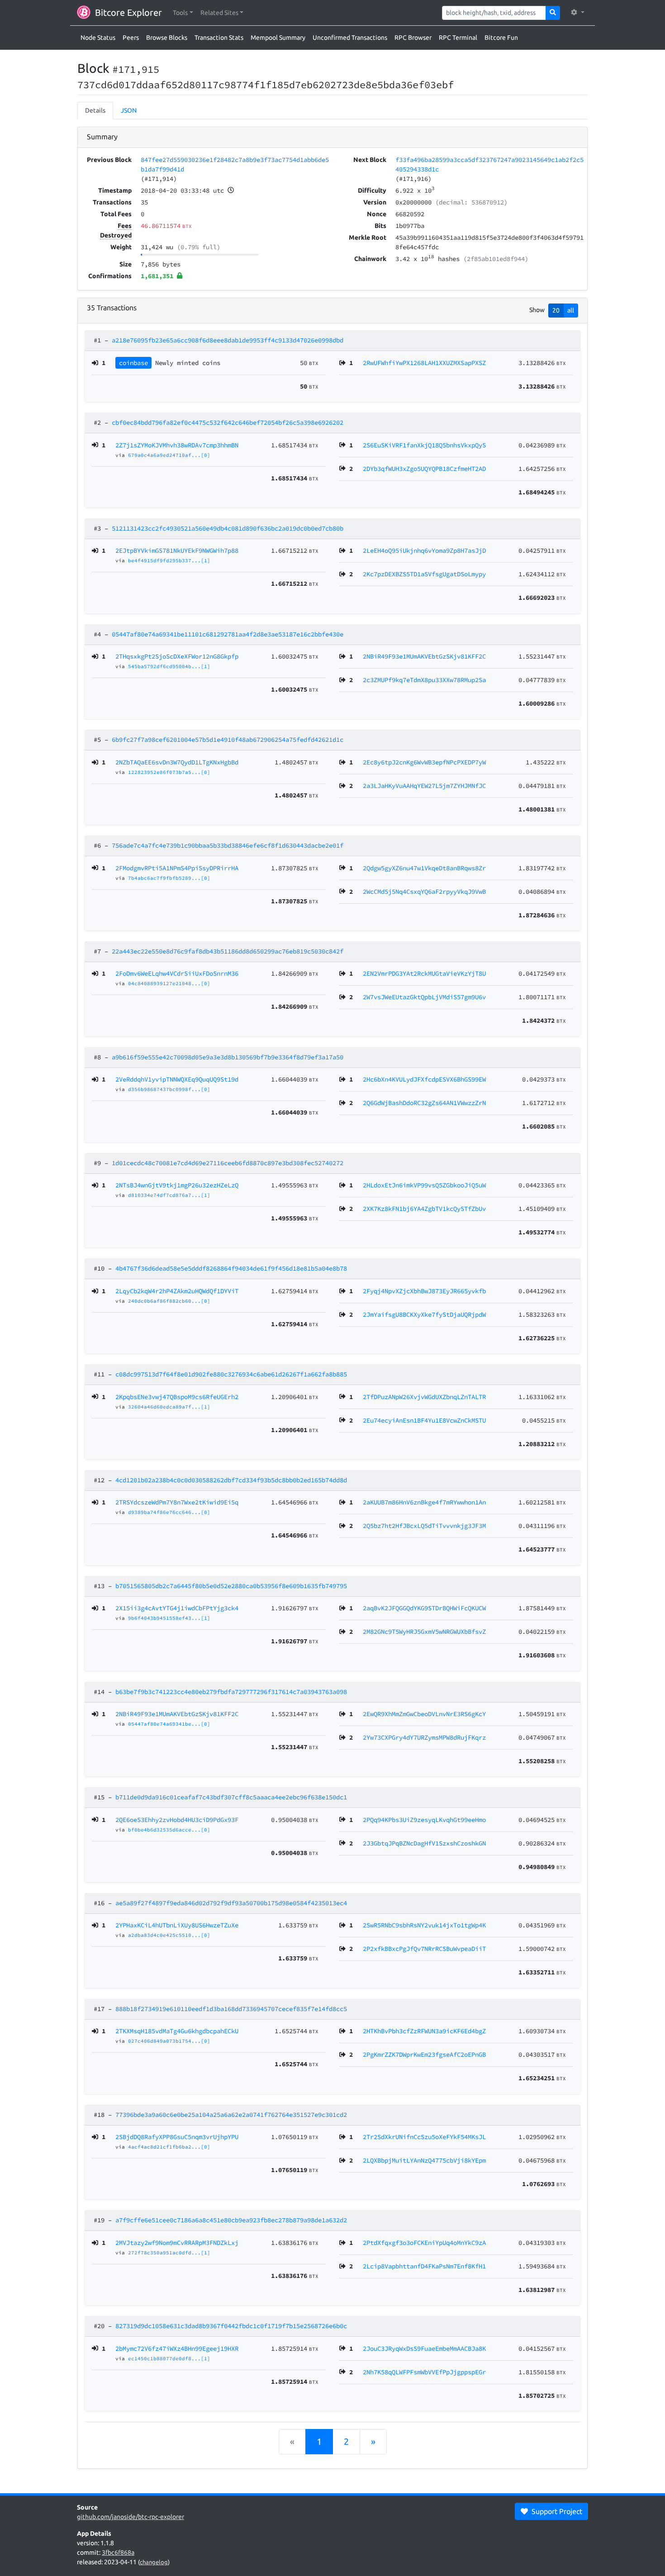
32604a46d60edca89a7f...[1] (169, 1407)
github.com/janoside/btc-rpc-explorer (131, 2517)
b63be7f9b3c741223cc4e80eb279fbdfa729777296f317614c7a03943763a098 (231, 1692)
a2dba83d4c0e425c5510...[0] (169, 1935)
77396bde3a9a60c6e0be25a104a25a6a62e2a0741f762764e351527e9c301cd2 (231, 2115)
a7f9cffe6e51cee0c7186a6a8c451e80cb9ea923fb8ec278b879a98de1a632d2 (231, 2220)
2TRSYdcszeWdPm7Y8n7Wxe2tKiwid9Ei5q (177, 1502)
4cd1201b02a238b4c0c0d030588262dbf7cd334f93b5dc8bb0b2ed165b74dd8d (231, 1480)
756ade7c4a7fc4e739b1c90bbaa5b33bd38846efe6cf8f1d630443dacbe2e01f (228, 845)
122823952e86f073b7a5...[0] (169, 772)
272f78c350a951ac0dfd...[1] (169, 2253)
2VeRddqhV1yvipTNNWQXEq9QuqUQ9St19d (177, 1079)
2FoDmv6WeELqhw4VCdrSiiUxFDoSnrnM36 (177, 973)
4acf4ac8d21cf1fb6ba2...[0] (169, 2147)
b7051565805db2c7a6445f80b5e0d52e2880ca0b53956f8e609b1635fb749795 (231, 1586)
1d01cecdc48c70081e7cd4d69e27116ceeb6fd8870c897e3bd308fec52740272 (228, 1163)
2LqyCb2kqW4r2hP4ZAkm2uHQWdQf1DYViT (177, 1291)
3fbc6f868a (118, 2552)
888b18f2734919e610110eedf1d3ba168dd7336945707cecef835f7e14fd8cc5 (231, 2009)
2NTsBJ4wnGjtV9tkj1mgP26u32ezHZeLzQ (177, 1185)
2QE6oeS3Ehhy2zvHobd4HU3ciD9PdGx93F (177, 1820)
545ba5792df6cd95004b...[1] (169, 666)
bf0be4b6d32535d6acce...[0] (169, 1830)
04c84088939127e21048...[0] (169, 983)
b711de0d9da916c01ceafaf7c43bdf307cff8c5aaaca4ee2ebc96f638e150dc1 (231, 1797)
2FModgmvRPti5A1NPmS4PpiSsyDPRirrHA (177, 868)
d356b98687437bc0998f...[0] (169, 1089)
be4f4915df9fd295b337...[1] (169, 560)
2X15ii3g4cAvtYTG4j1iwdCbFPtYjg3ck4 (177, 1608)
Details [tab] (95, 110)
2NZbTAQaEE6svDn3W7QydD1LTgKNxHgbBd (177, 762)
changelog (154, 2562)
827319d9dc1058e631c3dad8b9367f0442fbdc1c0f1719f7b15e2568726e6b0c (231, 2326)
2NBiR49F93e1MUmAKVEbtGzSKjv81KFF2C (177, 1714)
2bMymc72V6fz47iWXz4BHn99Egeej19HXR (177, 2348)
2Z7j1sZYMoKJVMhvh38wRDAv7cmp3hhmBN (177, 445)
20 (556, 310)
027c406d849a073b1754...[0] (169, 2041)
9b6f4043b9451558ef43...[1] (169, 1618)
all (571, 310)
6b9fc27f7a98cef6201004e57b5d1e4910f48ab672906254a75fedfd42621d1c (228, 740)
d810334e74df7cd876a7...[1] (169, 1195)
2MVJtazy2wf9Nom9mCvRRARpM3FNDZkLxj (177, 2243)
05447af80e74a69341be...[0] (169, 1724)
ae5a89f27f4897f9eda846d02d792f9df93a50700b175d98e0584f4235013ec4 (231, 1903)
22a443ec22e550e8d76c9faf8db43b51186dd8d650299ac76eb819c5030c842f (228, 951)
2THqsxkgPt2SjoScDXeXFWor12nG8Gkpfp (177, 656)
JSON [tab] (129, 110)
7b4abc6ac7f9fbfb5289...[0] (169, 878)
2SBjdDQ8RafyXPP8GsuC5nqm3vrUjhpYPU (177, 2137)
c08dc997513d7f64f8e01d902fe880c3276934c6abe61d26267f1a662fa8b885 (231, 1374)
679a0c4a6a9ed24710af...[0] (169, 455)
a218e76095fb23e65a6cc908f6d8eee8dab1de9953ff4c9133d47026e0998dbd (228, 340)
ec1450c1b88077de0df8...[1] (169, 2358)
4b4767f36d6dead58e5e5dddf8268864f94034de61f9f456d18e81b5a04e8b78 (231, 1268)
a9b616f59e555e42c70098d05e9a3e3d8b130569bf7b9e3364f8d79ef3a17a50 (228, 1057)
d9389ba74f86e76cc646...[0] (169, 1512)
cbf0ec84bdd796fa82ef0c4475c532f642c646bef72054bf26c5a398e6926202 (228, 422)
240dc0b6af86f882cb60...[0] (169, 1301)
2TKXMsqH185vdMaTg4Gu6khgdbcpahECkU (177, 2031)
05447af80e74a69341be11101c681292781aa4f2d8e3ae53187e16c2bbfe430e (228, 634)
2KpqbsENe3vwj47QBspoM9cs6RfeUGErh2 (177, 1397)
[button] (183, 13)
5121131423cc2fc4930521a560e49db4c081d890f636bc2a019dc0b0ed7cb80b (228, 528)
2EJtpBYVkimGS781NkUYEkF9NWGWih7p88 (177, 550)
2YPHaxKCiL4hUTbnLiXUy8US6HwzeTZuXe (177, 1925)
